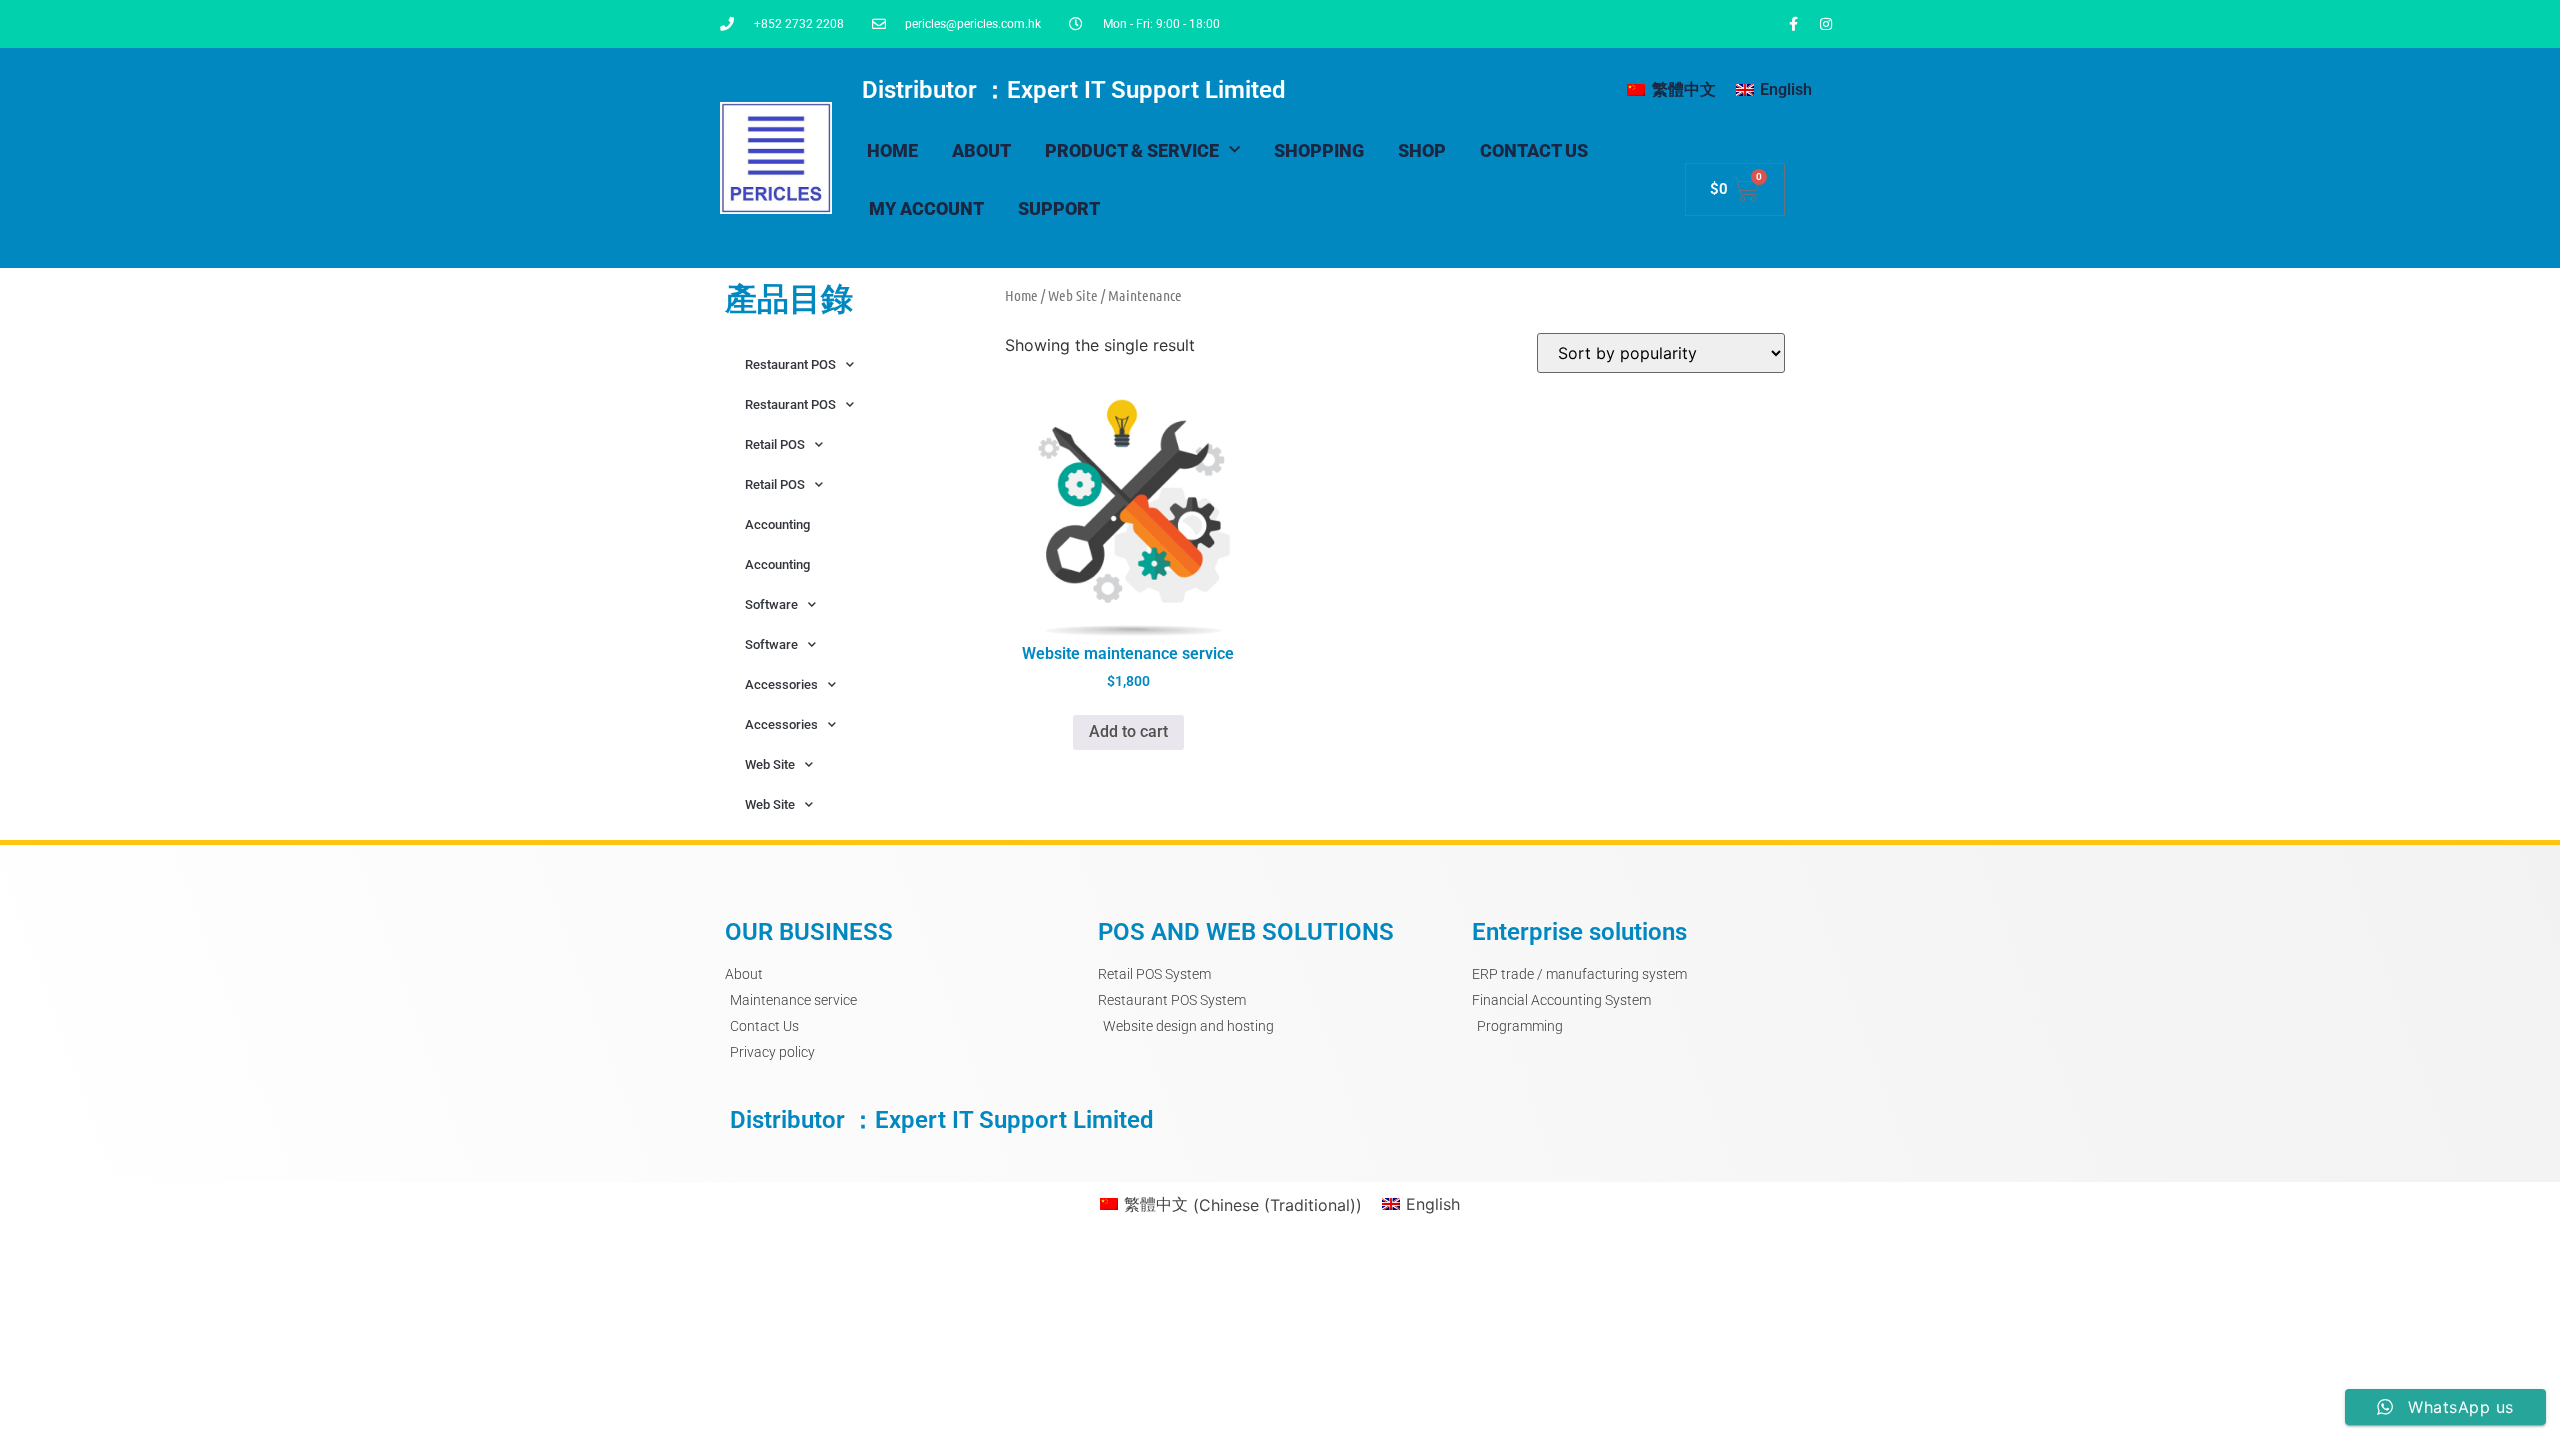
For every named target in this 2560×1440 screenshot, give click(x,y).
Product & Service (1132, 150)
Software (771, 604)
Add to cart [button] (1128, 731)
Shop (1422, 150)
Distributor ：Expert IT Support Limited (1074, 90)
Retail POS (775, 444)
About (981, 150)
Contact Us (1534, 150)
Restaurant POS (790, 364)
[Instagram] (1826, 24)
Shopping (1319, 150)
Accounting (777, 524)
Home (892, 150)
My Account (926, 208)
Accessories (781, 684)
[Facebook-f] (1793, 24)
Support (1059, 208)
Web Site (770, 764)
